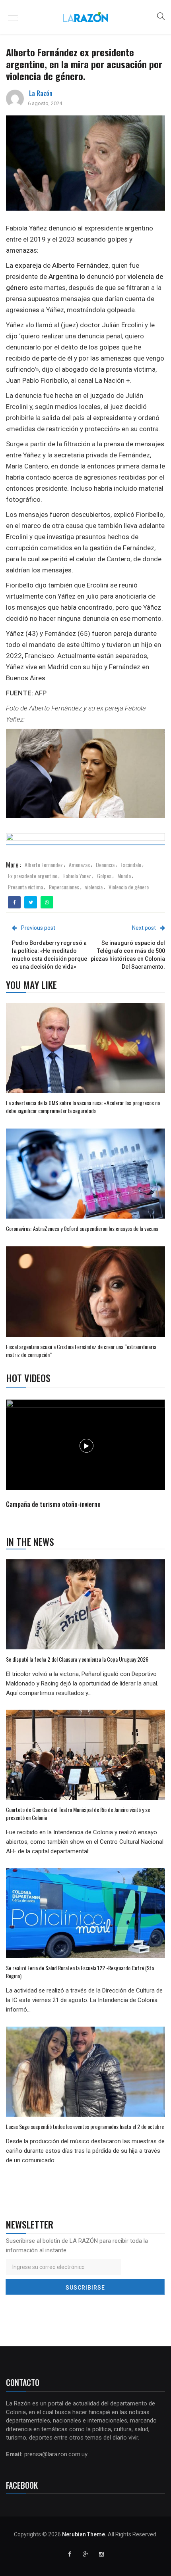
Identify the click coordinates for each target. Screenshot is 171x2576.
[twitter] (31, 902)
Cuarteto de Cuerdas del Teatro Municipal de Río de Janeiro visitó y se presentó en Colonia (78, 1813)
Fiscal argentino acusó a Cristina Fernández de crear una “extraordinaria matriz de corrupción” (81, 1350)
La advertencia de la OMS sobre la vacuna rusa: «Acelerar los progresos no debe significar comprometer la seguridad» (83, 1107)
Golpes (104, 876)
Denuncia (105, 865)
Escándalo (131, 865)
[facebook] (15, 902)
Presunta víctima (25, 887)
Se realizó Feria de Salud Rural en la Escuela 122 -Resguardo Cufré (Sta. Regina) (81, 1972)
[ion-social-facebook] (70, 2554)
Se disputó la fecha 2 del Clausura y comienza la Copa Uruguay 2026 (77, 1659)
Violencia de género (129, 887)
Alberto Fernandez (44, 865)
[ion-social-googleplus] (85, 2554)
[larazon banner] (85, 841)
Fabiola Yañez (77, 876)
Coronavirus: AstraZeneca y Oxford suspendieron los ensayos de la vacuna (82, 1228)
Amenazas (79, 865)
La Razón (41, 93)
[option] (86, 1455)
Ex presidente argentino (33, 876)
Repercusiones (64, 887)
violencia (94, 887)
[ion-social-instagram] (101, 2554)
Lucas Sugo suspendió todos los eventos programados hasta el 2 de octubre (85, 2126)
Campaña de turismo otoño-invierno (53, 1504)
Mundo (124, 876)
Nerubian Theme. (84, 2534)
